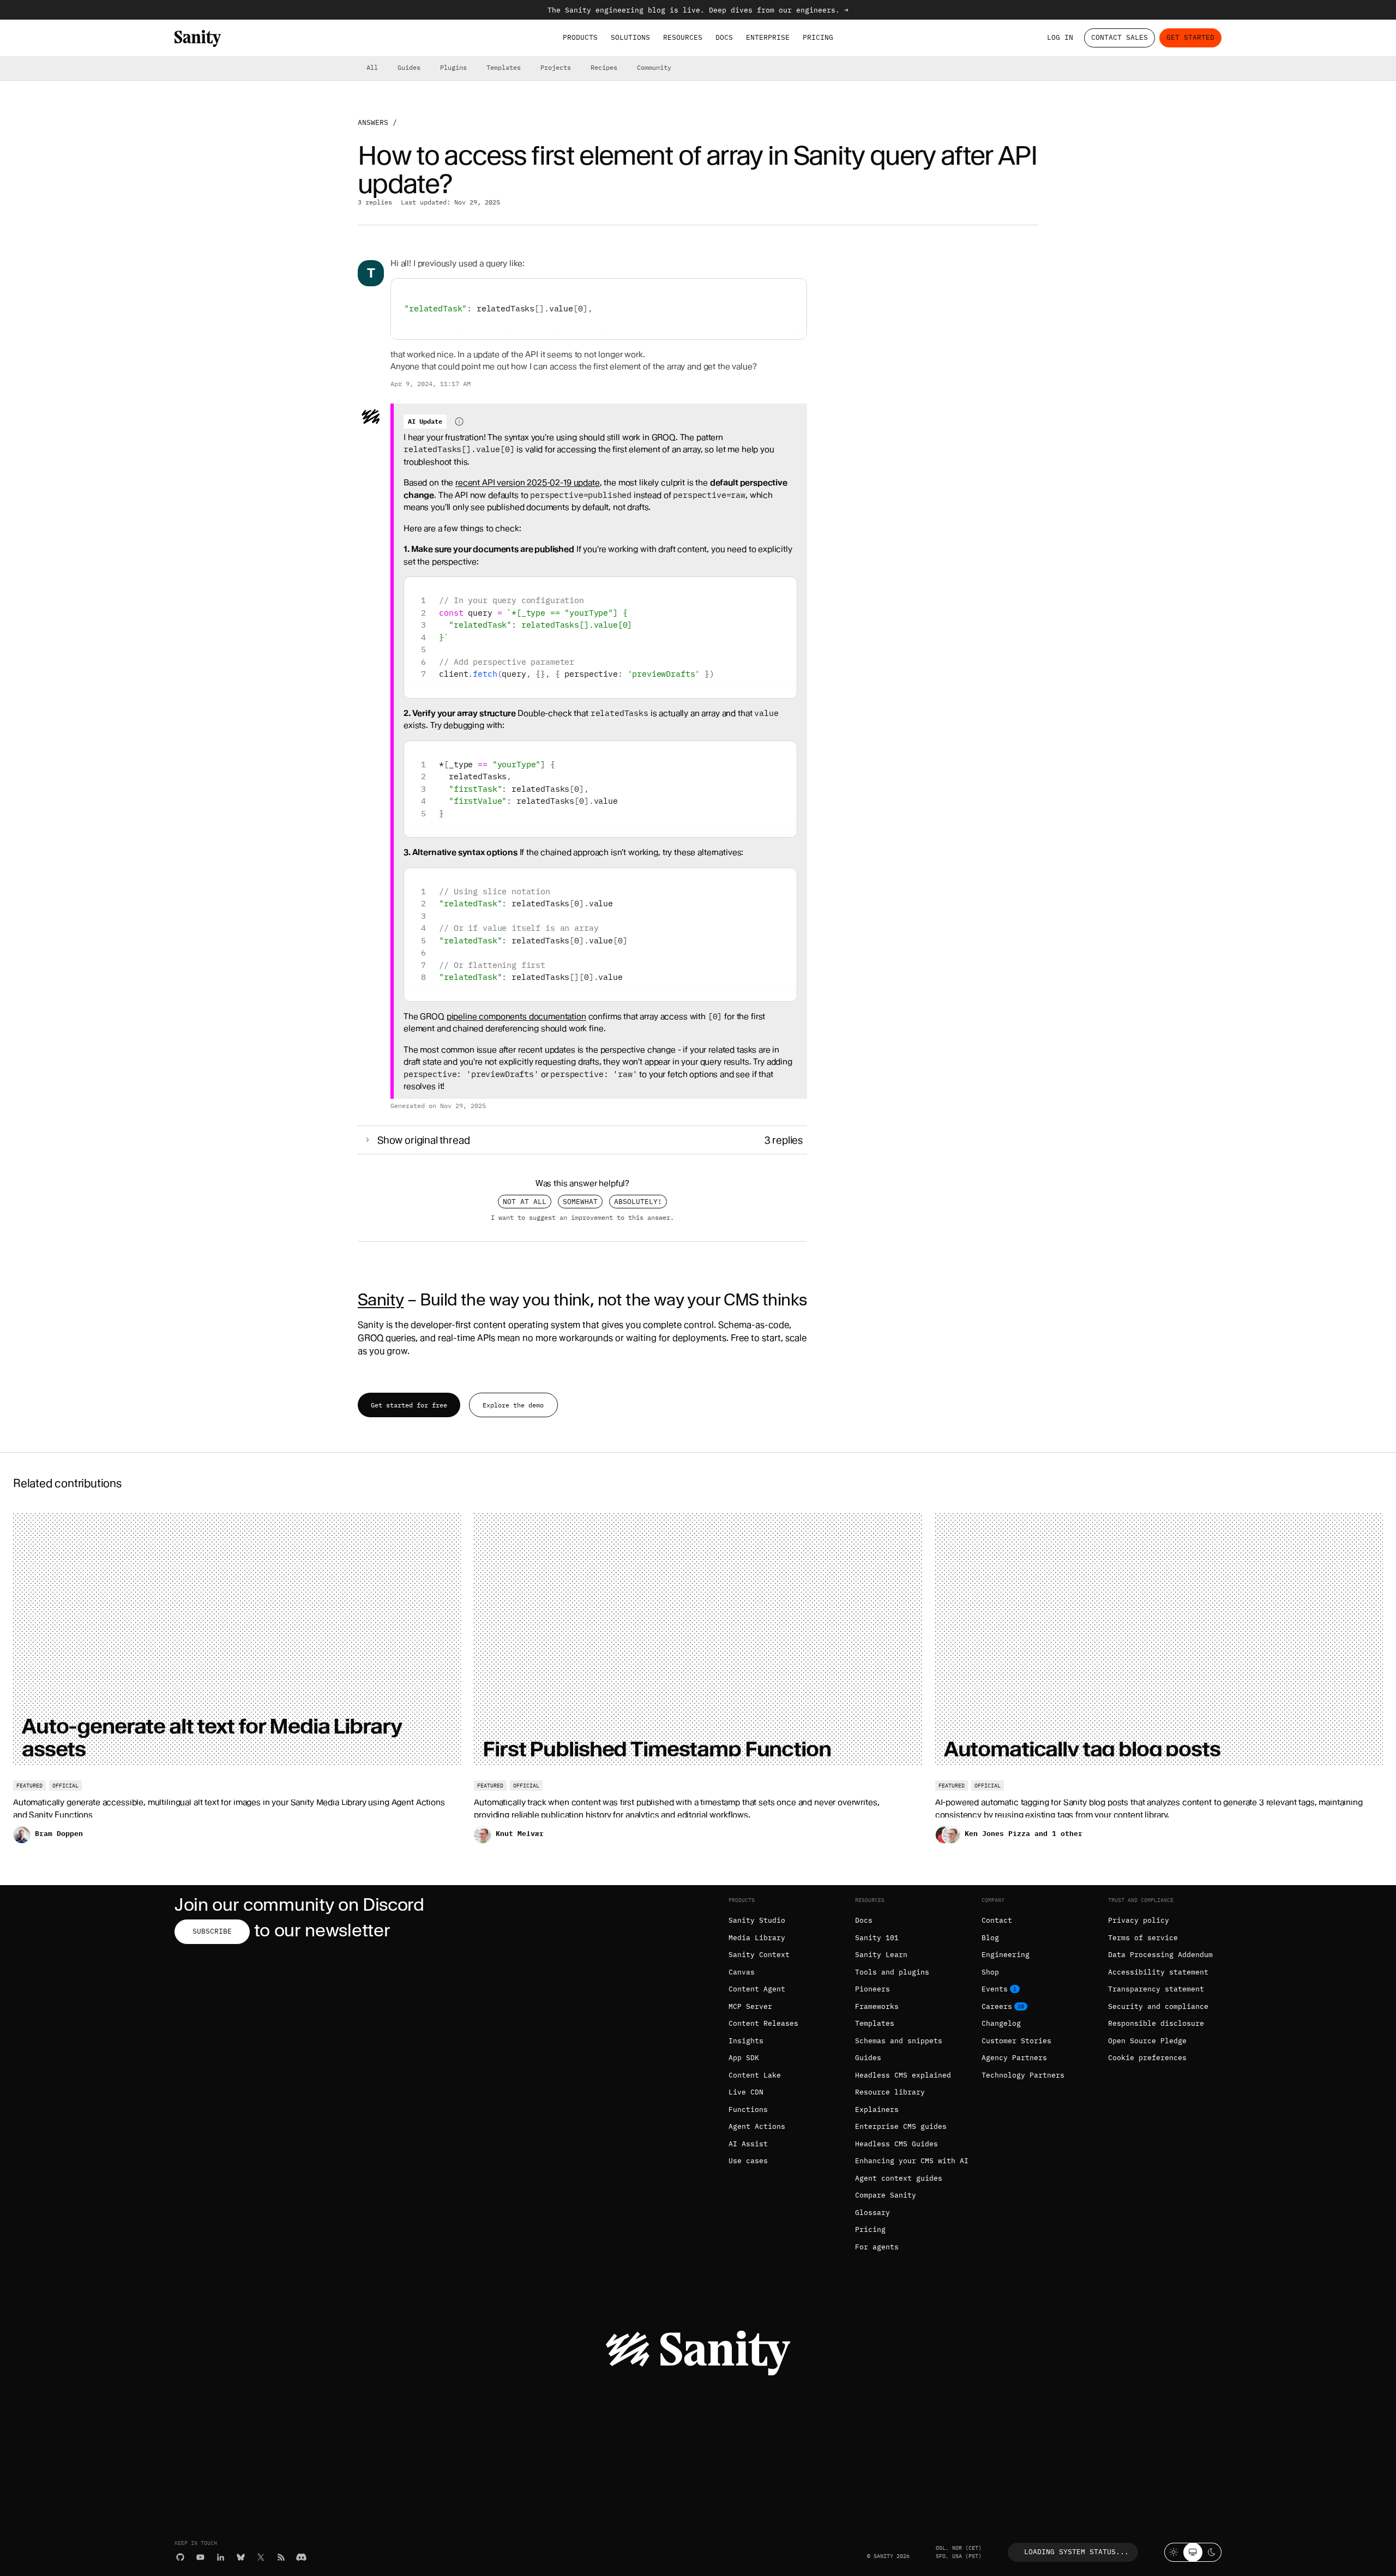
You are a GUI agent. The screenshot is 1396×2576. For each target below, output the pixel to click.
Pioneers (872, 1989)
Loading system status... (1076, 2552)
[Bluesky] (241, 2557)
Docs (724, 37)
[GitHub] (180, 2557)
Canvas (742, 1972)
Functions (748, 2109)
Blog (990, 1938)
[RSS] (281, 2557)
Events (995, 1989)
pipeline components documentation (516, 1016)
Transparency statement (1156, 1989)
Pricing (818, 37)
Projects (556, 67)
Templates (504, 67)
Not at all (525, 1202)
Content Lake (755, 2075)
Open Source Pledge (1147, 2041)
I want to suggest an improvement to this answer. (582, 1217)
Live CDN (746, 2092)
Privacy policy (1139, 1920)
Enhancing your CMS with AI (912, 2161)
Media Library (757, 1938)
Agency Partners (1014, 2058)
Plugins (453, 67)
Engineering (1006, 1955)
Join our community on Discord (299, 1904)
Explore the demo (513, 1405)
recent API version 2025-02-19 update (528, 483)
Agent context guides (899, 2178)
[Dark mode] (1212, 2552)
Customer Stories (1016, 2041)
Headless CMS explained (903, 2075)
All (372, 67)
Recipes (604, 67)
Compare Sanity (886, 2195)
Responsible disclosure (1156, 2023)
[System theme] (1193, 2552)
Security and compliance (1158, 2006)
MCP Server (750, 2006)
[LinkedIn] (221, 2557)
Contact (997, 1920)
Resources (683, 37)
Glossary (872, 2213)
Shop (990, 1972)
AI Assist (748, 2144)
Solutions (630, 37)
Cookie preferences (1147, 2058)
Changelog (1001, 2023)
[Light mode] (1174, 2552)
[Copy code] (794, 291)
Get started (1190, 37)
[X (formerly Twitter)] (261, 2557)
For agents (877, 2247)
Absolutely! (638, 1202)
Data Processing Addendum (1160, 1955)
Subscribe (212, 1931)
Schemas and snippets (899, 2041)
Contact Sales (1120, 37)
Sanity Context (759, 1955)
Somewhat (580, 1202)
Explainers (877, 2109)
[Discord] (301, 2557)
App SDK (744, 2058)
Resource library (890, 2092)
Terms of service (1143, 1938)
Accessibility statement (1158, 1972)
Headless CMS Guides (896, 2144)
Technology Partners (1023, 2075)
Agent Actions (757, 2126)
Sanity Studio (757, 1920)
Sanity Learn (881, 1955)
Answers (373, 122)
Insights (746, 2041)
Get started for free (409, 1405)
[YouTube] (200, 2557)
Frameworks (877, 2006)
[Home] (198, 38)
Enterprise (768, 37)
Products (580, 37)
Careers (997, 2006)
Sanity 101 (877, 1938)
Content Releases (763, 2023)
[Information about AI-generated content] (459, 422)
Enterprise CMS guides (901, 2126)
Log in (1060, 37)
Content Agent (757, 1989)
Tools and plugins (892, 1972)
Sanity (381, 1299)
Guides (409, 67)
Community (654, 67)
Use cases (748, 2161)
